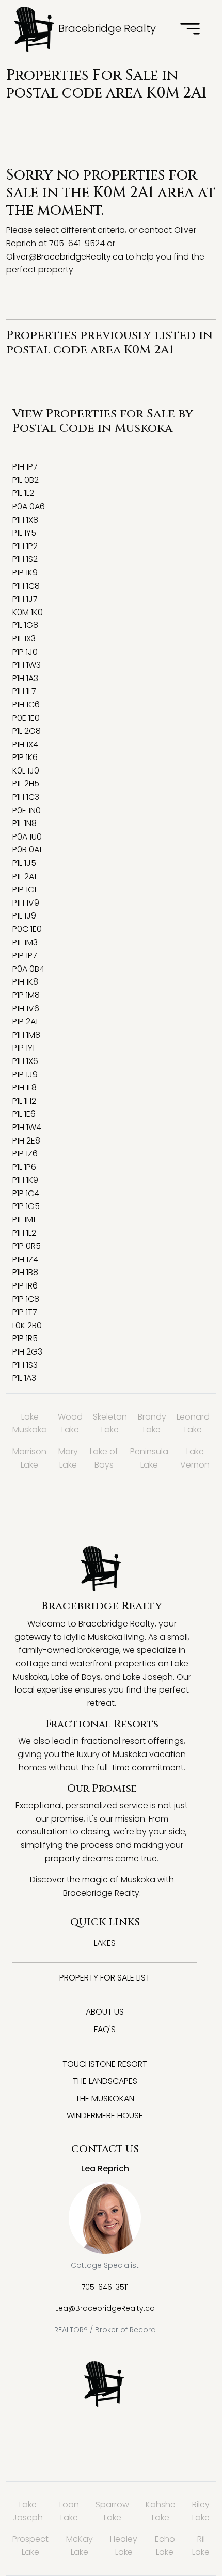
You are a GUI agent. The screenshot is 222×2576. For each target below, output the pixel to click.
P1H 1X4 (25, 744)
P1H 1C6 (26, 705)
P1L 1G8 (25, 625)
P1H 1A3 (25, 678)
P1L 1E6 (24, 1114)
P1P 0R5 (27, 1246)
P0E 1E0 (26, 718)
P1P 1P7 (25, 955)
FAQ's (105, 2029)
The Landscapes (105, 2081)
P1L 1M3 (25, 943)
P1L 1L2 (23, 493)
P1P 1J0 (25, 652)
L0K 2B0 (27, 1325)
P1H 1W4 (27, 1127)
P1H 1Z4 (25, 1259)
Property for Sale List (105, 1978)
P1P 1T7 (25, 1312)
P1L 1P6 (24, 1167)
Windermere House (105, 2115)
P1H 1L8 (25, 1088)
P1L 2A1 (24, 876)
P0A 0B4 (28, 969)
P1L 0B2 (26, 480)
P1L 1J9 (24, 916)
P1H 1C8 (26, 586)
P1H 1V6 (26, 1009)
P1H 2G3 (27, 1352)
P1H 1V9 (26, 903)
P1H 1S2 (25, 559)
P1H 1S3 (25, 1365)
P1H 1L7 (24, 691)
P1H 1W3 (27, 665)
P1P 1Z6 (25, 1154)
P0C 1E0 (27, 929)
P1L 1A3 (24, 1378)
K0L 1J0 (26, 771)
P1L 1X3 (24, 639)
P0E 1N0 (27, 810)
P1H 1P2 (25, 546)
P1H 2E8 (26, 1141)
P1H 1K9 (25, 1180)
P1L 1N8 (25, 823)
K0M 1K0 (28, 612)
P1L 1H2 (24, 1101)
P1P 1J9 (25, 1075)
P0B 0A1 (27, 850)
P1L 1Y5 (24, 533)
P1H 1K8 (25, 982)
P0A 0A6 (29, 506)
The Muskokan (105, 2098)
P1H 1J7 (25, 599)
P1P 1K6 (25, 757)
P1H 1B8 (25, 1272)
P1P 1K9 (25, 573)
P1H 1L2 (24, 1233)
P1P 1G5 (26, 1206)
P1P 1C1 (24, 889)
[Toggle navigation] (190, 29)
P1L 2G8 (27, 731)
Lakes (105, 1943)
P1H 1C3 (26, 797)
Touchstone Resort (105, 2064)
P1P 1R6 (25, 1286)
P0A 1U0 (27, 837)
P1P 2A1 (25, 1021)
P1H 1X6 (25, 1061)
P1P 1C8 (26, 1299)
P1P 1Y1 (23, 1048)
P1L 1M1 (24, 1220)
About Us (105, 2012)
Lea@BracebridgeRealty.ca (105, 2308)
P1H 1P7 (25, 467)
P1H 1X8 (25, 520)
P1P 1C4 (26, 1193)
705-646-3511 (105, 2287)
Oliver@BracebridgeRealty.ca (65, 257)
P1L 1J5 (24, 863)
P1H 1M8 (26, 1035)
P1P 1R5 (25, 1338)
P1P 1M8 (26, 995)
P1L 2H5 (26, 784)
